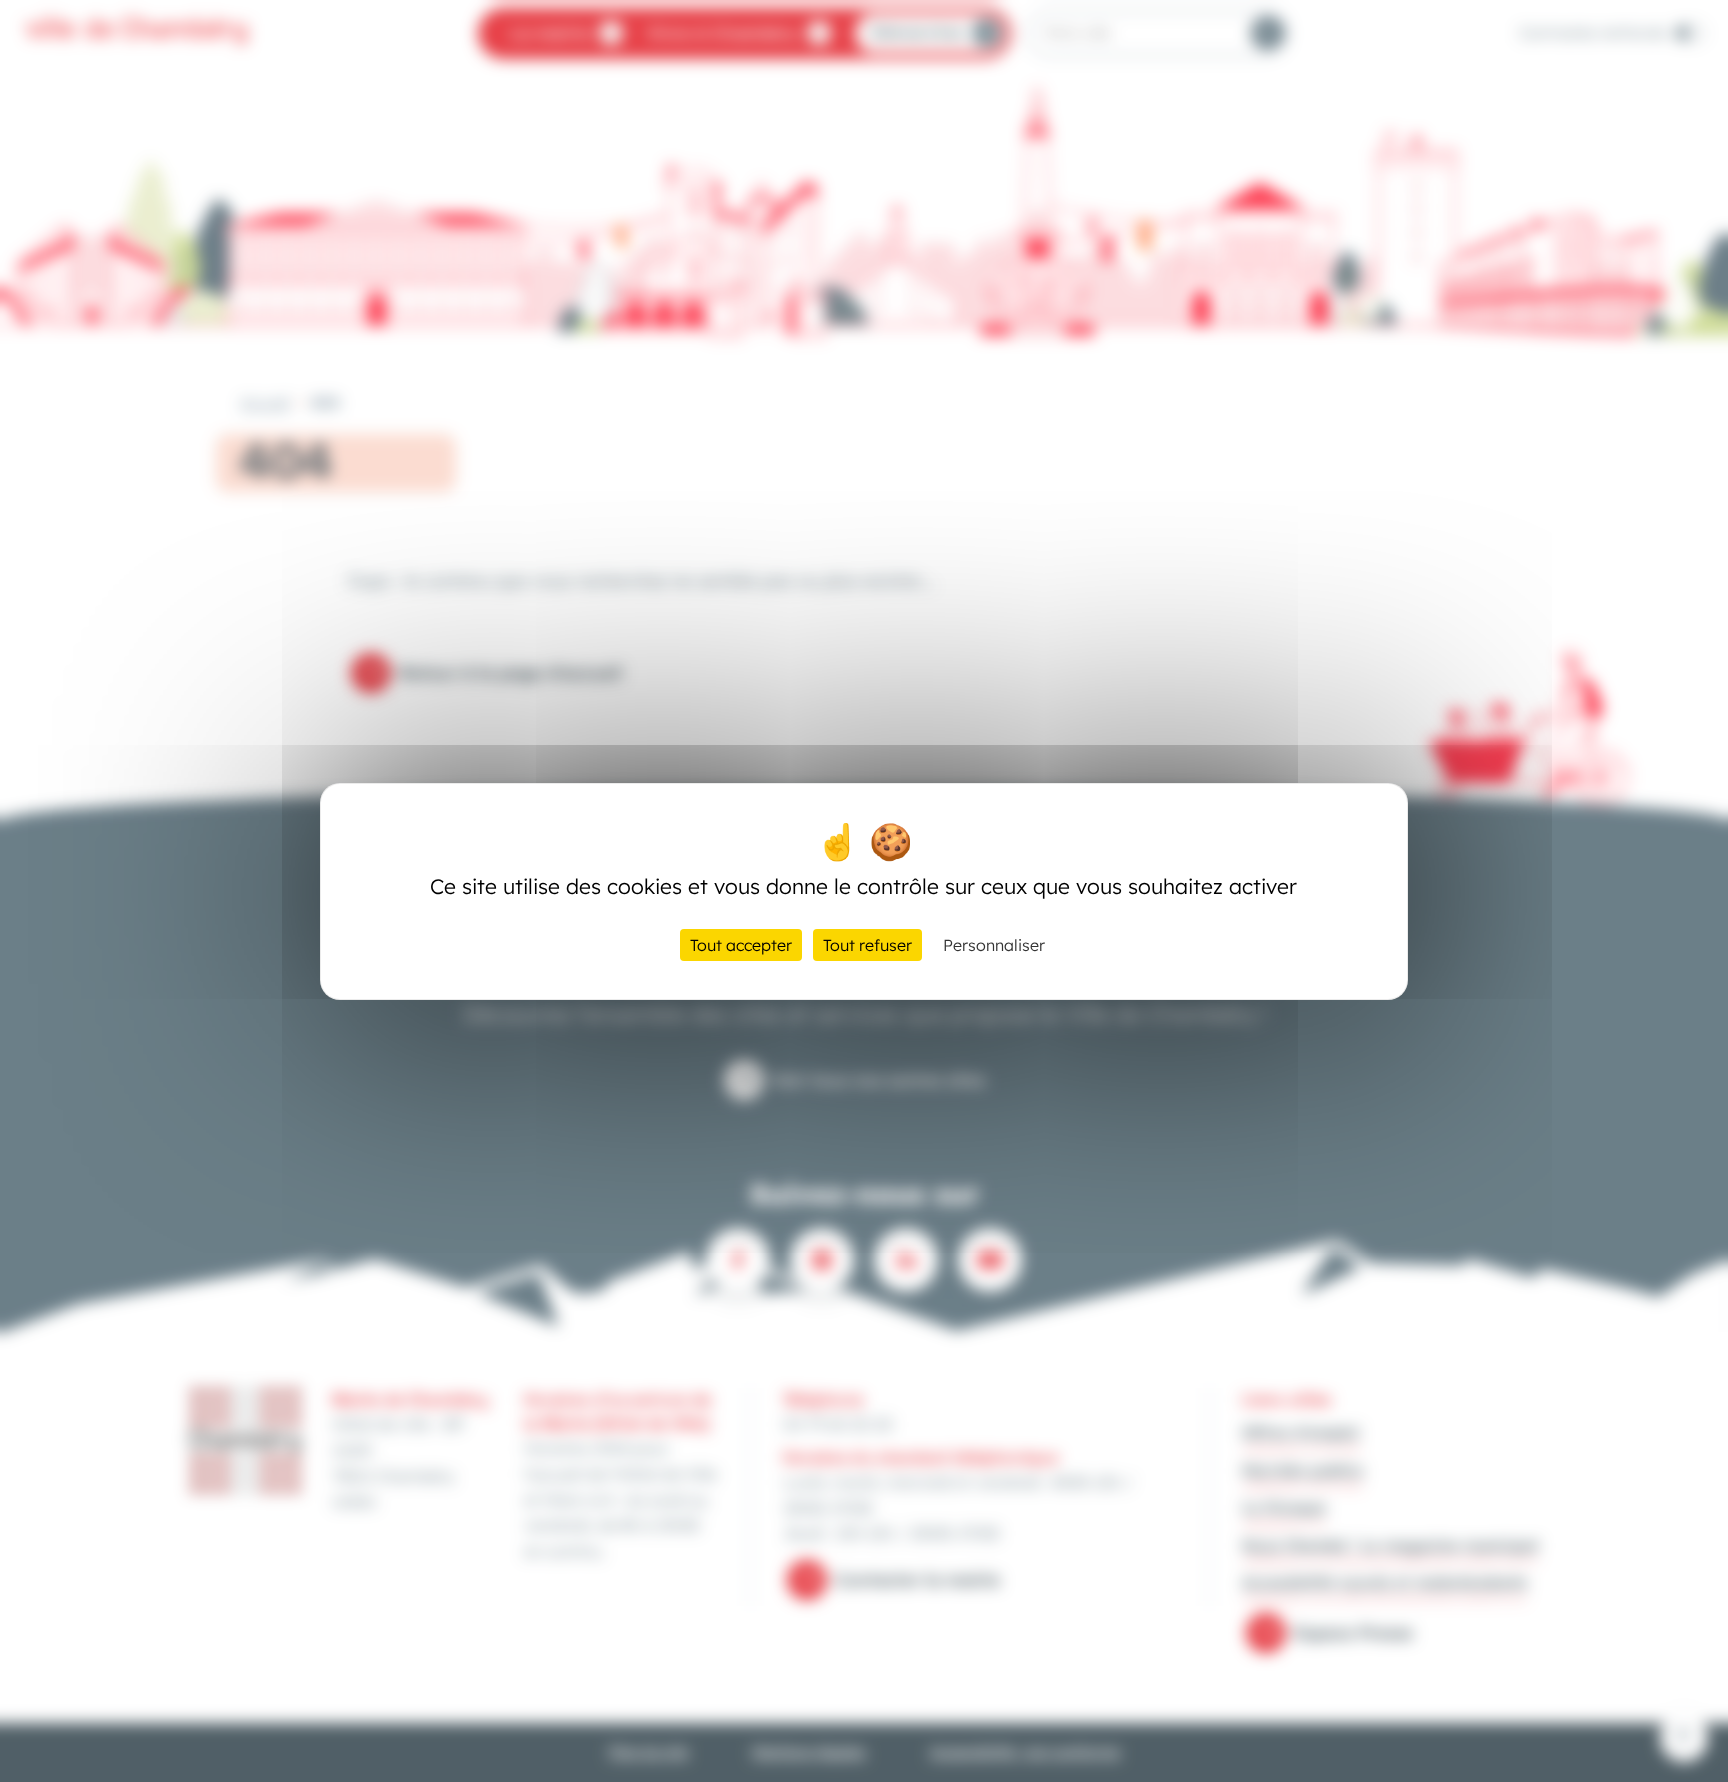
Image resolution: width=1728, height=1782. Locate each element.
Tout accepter (741, 945)
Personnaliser (994, 945)
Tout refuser (867, 945)
